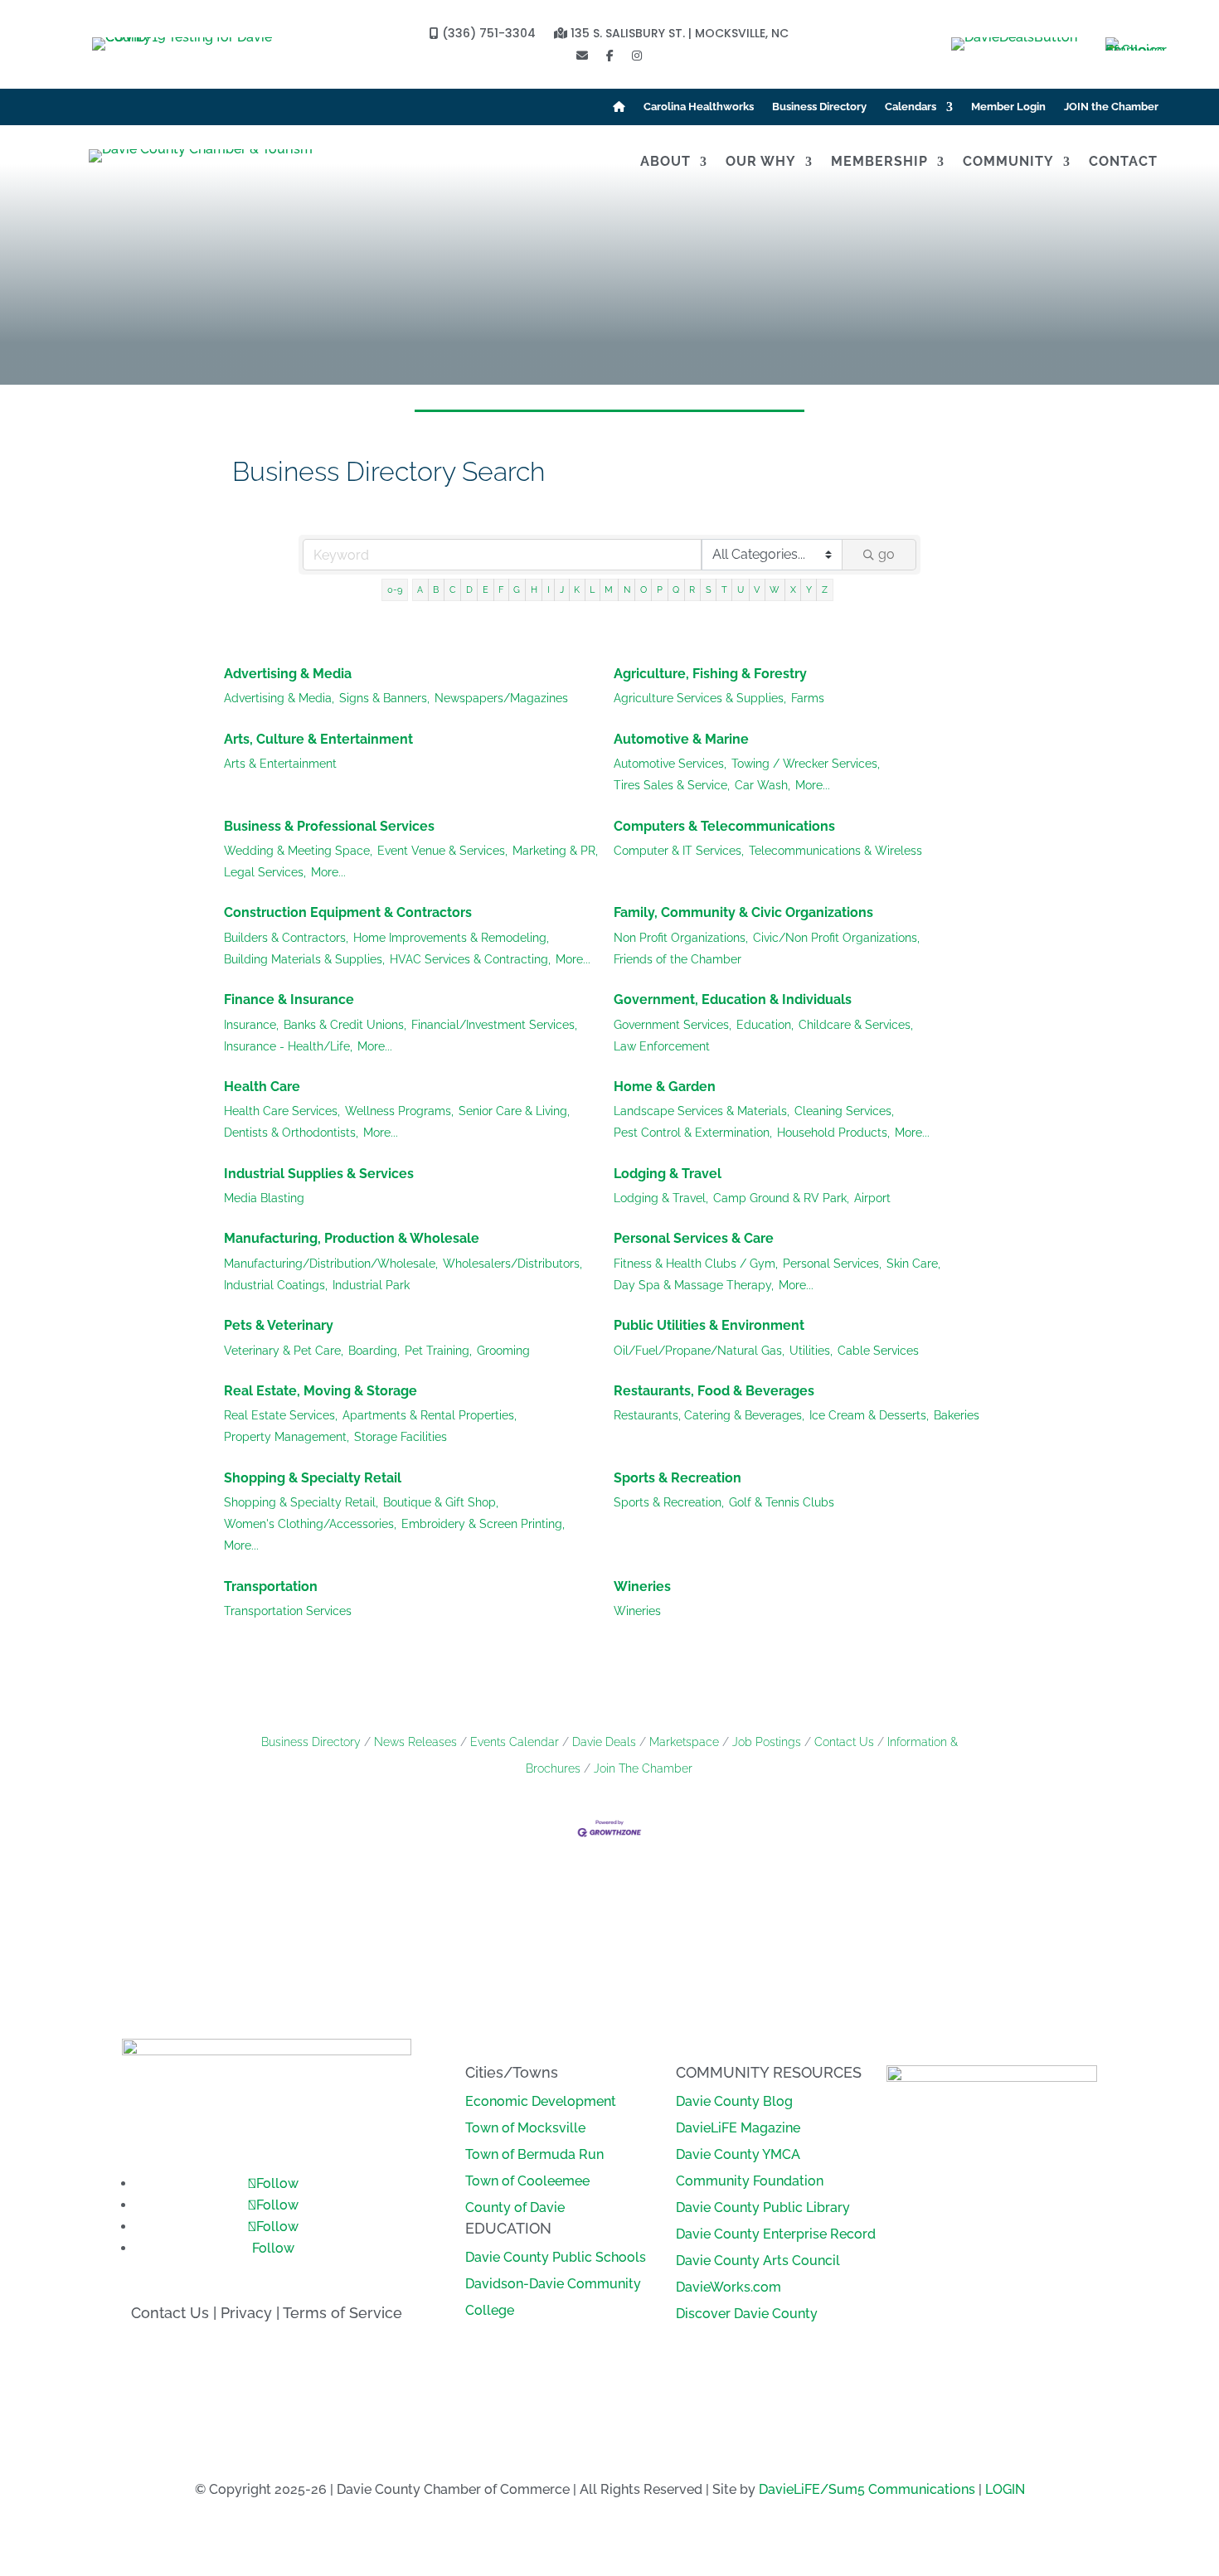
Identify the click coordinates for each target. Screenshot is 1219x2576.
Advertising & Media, (279, 698)
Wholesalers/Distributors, (512, 1264)
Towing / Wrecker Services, (806, 764)
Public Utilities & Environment (709, 1325)
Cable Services (878, 1351)
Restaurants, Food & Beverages (714, 1391)
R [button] (692, 589)
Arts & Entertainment (280, 764)
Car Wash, (762, 785)
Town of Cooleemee (527, 2181)
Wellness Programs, (399, 1111)
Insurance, (251, 1025)
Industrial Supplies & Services (319, 1174)
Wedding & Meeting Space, (298, 851)
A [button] (420, 589)
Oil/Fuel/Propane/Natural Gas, (699, 1351)
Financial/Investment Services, (494, 1025)
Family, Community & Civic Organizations (743, 912)
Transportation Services (288, 1611)
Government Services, (673, 1025)
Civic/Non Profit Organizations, (836, 938)
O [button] (643, 589)
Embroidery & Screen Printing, (483, 1524)
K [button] (577, 589)
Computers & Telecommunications (724, 826)
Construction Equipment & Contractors (348, 912)
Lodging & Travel (668, 1174)
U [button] (741, 589)
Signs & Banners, (384, 698)
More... (813, 785)
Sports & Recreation (677, 1478)
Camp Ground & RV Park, (781, 1198)
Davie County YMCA (738, 2154)
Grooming (503, 1351)
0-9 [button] (395, 589)
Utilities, (811, 1351)
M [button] (609, 589)
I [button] (549, 589)
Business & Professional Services (329, 826)
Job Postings (767, 1742)
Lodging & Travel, (661, 1198)
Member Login (1008, 107)
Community (1008, 163)
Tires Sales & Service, (672, 785)
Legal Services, (265, 872)
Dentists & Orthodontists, (291, 1133)
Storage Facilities (401, 1437)
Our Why (761, 163)
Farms (808, 698)
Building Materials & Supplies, (304, 959)
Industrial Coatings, (276, 1285)
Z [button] (825, 589)
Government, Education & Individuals (733, 999)
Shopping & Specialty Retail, (301, 1502)
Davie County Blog (734, 2101)
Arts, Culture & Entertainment (318, 739)
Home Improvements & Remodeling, (451, 938)
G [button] (517, 589)
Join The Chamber (643, 1768)
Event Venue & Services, (442, 851)
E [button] (486, 589)
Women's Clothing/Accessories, (310, 1524)
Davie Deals (604, 1742)
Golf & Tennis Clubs (782, 1502)
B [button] (436, 589)
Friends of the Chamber (677, 959)
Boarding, (374, 1351)
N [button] (627, 589)
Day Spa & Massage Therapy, (694, 1285)
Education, (765, 1025)
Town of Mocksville (525, 2128)
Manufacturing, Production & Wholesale (352, 1238)
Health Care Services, (282, 1111)
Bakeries (957, 1415)
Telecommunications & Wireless (835, 851)
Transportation (271, 1586)
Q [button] (676, 589)
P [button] (660, 589)
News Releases (415, 1742)
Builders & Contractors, (286, 938)
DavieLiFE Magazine (738, 2128)
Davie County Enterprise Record (776, 2234)
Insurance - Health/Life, (288, 1046)
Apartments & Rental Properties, (430, 1415)
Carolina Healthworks (699, 107)
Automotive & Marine (681, 739)
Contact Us (844, 1742)
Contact (1123, 163)
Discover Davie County (747, 2314)
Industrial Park (371, 1285)
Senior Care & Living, (514, 1111)
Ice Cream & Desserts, (869, 1415)
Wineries (642, 1586)
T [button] (724, 589)
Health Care (262, 1087)
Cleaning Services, (844, 1111)
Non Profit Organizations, (681, 938)
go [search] (886, 554)
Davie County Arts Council (758, 2261)
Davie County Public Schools (556, 2257)
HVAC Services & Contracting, (470, 959)
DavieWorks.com (728, 2287)
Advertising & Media (288, 674)
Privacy (246, 2313)
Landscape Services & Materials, (702, 1111)
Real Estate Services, (281, 1415)
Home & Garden (665, 1087)
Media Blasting (264, 1198)
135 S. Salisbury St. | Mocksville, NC (678, 34)
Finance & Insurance (289, 999)
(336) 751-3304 (487, 34)
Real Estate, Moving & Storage (321, 1391)
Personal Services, (832, 1264)
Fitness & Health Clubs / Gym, (696, 1264)
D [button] (469, 589)
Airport (872, 1198)
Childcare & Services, (856, 1025)
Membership (879, 163)
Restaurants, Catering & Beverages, (709, 1415)
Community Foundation (750, 2181)
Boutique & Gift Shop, (441, 1502)
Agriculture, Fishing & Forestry (710, 674)
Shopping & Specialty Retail (313, 1478)
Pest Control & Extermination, (693, 1133)
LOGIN (1005, 2489)
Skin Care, (913, 1264)
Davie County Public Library (763, 2207)
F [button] (501, 589)
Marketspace (684, 1742)
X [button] (793, 589)
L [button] (592, 589)
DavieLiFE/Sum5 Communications (867, 2489)
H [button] (534, 589)
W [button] (775, 589)
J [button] (562, 589)
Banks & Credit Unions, (345, 1025)
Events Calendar (515, 1742)
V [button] (757, 589)
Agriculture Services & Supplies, (700, 698)
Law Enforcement (662, 1046)
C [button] (453, 589)
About (665, 163)
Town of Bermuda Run (534, 2154)
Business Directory (819, 107)
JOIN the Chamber (1111, 107)
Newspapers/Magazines (501, 698)
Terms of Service (342, 2313)
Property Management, (287, 1437)
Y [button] (809, 589)
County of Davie (515, 2207)
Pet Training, (438, 1351)
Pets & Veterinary (279, 1325)
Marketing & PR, (555, 851)
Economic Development (541, 2101)
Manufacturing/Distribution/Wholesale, (331, 1264)
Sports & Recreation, (669, 1502)
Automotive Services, (670, 764)
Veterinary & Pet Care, (284, 1351)
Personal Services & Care (694, 1238)
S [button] (709, 589)
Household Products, (833, 1133)
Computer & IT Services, (679, 851)
